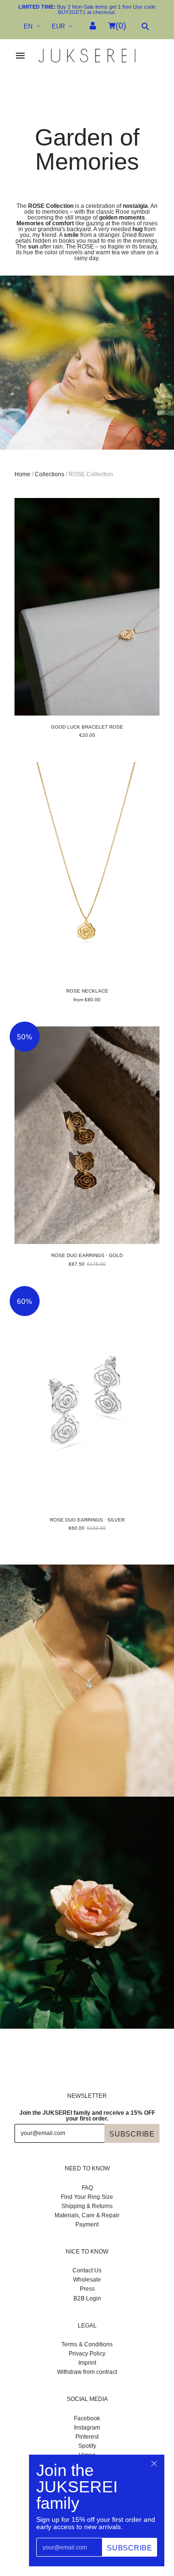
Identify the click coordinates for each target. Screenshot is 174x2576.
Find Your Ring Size (87, 2197)
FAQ (87, 2188)
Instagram (87, 2428)
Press (87, 2289)
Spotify (87, 2446)
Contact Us (87, 2270)
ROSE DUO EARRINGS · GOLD (87, 1255)
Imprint (87, 2363)
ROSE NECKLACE (87, 991)
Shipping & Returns (87, 2206)
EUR (58, 26)
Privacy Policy (87, 2354)
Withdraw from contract (87, 2372)
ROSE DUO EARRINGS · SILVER (87, 1520)
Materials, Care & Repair (87, 2215)
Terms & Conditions (87, 2344)
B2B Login (87, 2298)
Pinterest (87, 2437)
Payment (87, 2225)
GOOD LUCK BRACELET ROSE (87, 727)
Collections (50, 474)
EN (28, 26)
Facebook (87, 2418)
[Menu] (20, 56)
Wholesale (87, 2280)
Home (22, 474)
